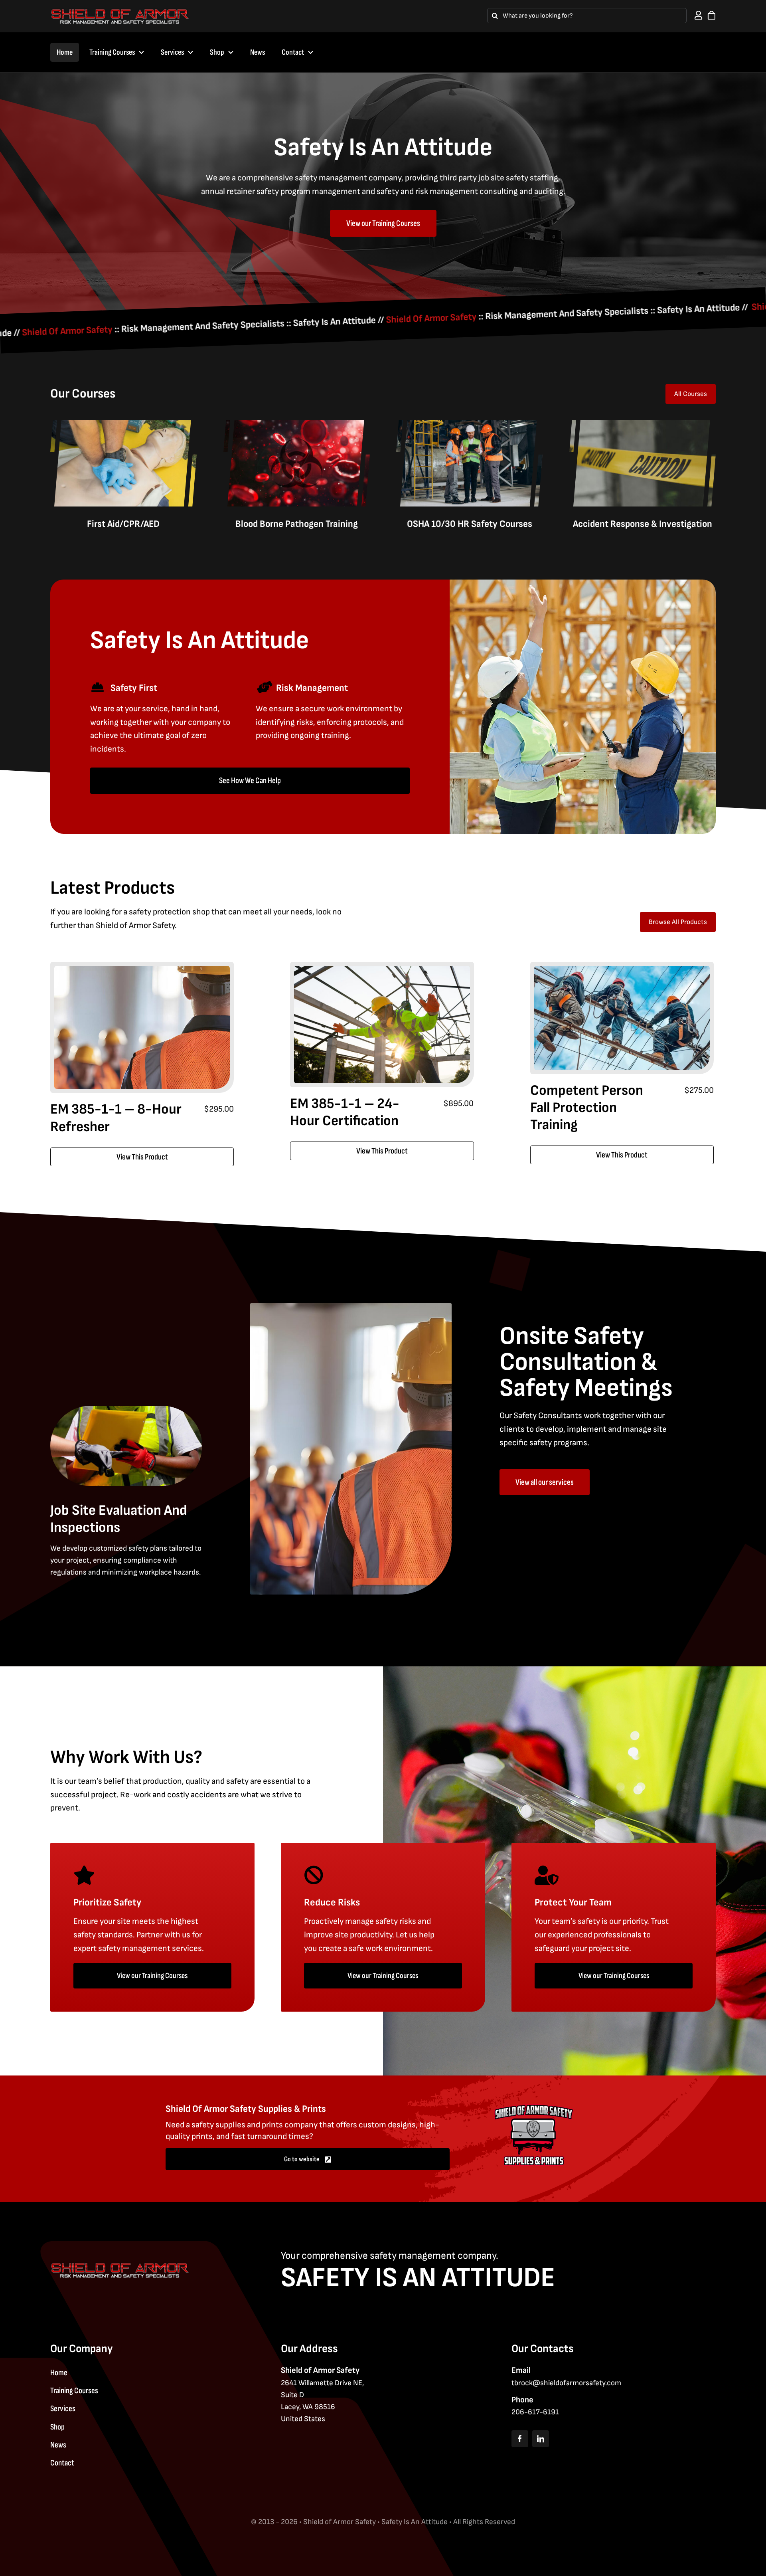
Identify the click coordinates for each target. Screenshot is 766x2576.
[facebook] (520, 2439)
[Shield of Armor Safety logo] (120, 12)
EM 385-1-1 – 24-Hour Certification (345, 1112)
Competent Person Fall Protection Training (587, 1108)
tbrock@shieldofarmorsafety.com (566, 2383)
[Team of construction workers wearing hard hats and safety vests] (142, 970)
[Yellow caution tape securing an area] (643, 424)
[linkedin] (541, 2439)
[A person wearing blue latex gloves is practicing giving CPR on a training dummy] (123, 424)
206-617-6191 (535, 2412)
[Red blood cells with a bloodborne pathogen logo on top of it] (297, 424)
